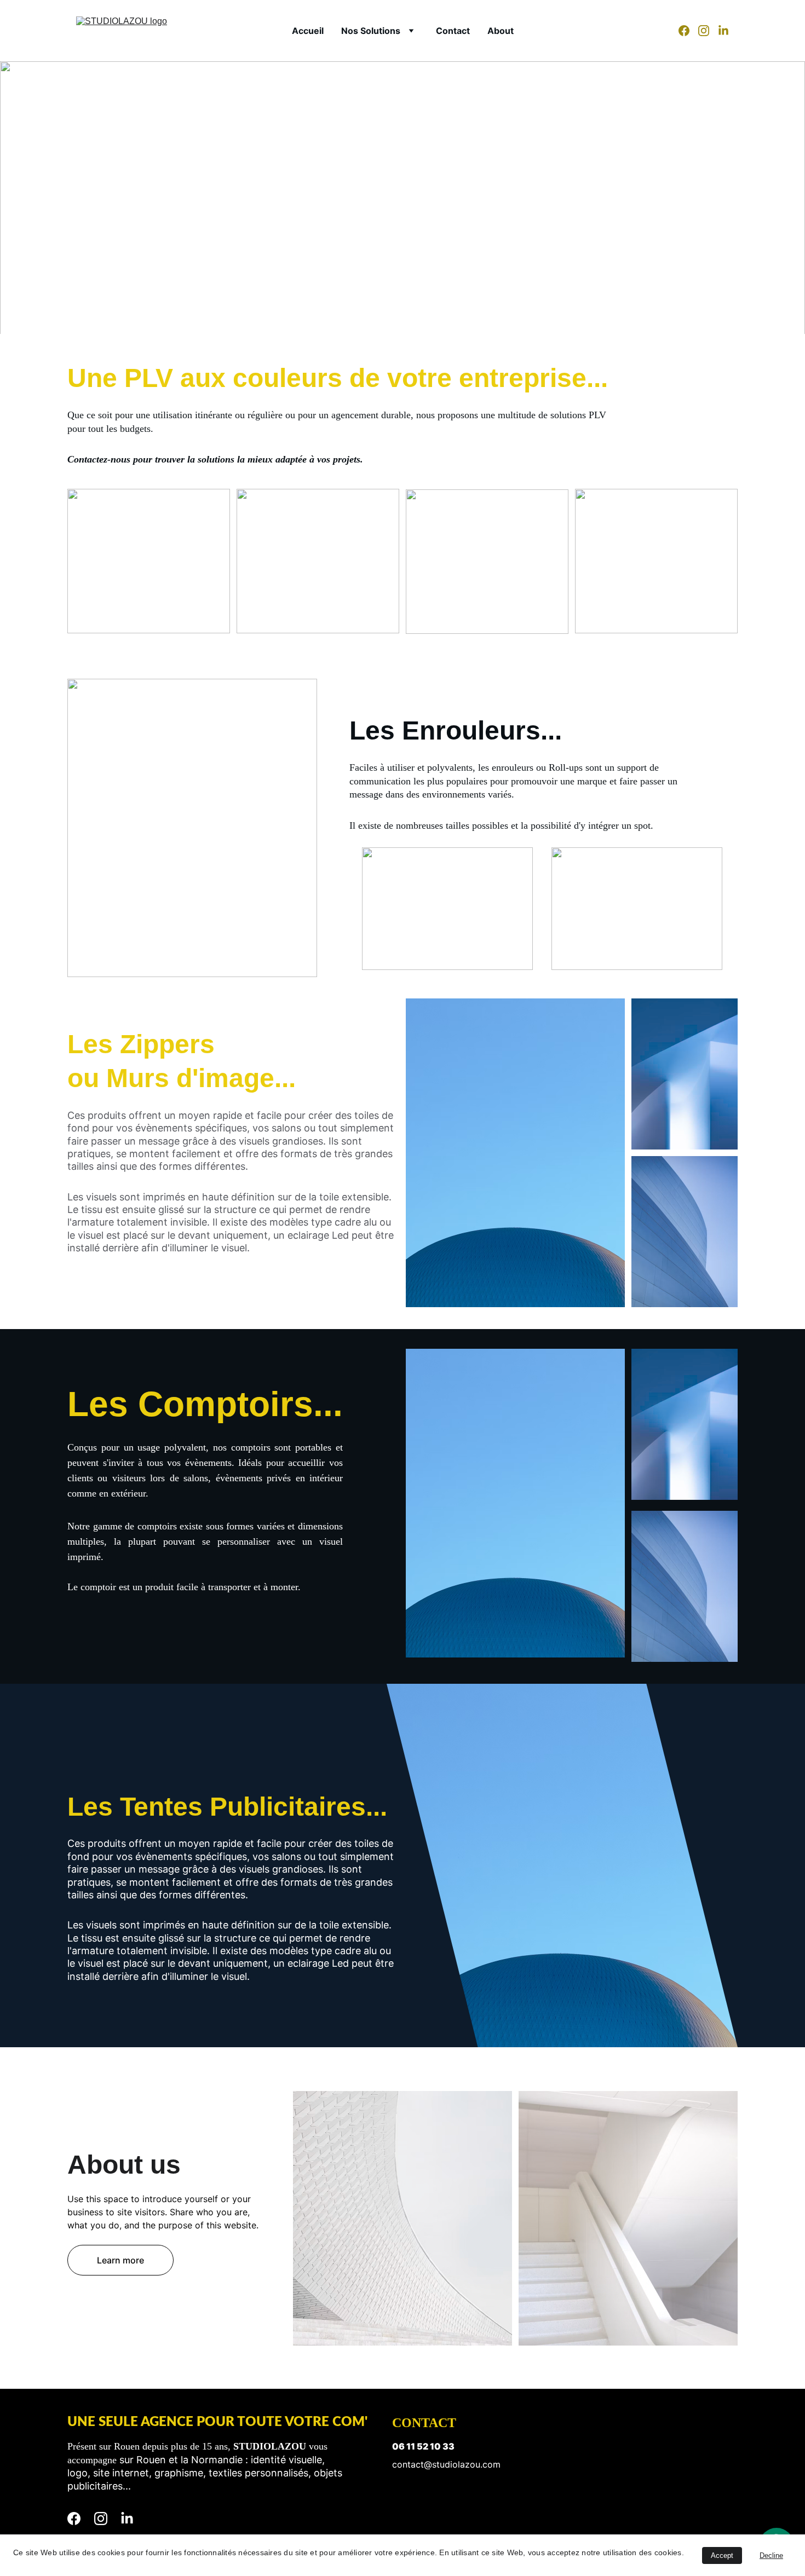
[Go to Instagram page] (708, 31)
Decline (771, 2555)
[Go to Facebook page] (688, 31)
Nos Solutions (371, 31)
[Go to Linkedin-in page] (723, 31)
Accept (722, 2555)
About (501, 31)
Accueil (308, 31)
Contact (453, 31)
